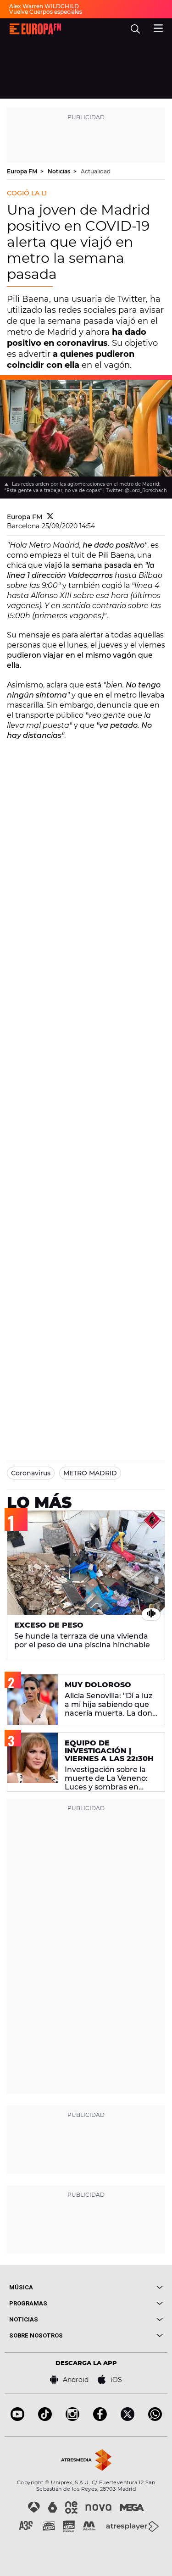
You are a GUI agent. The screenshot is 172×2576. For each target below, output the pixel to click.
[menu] (158, 27)
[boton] (125, 2287)
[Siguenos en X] (128, 2418)
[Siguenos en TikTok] (45, 2418)
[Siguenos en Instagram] (72, 2418)
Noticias (60, 171)
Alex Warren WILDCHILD (44, 6)
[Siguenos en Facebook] (100, 2418)
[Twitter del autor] (50, 517)
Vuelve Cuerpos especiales (46, 12)
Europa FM (23, 171)
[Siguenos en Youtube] (17, 2418)
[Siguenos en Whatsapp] (155, 2418)
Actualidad (96, 171)
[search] (135, 29)
